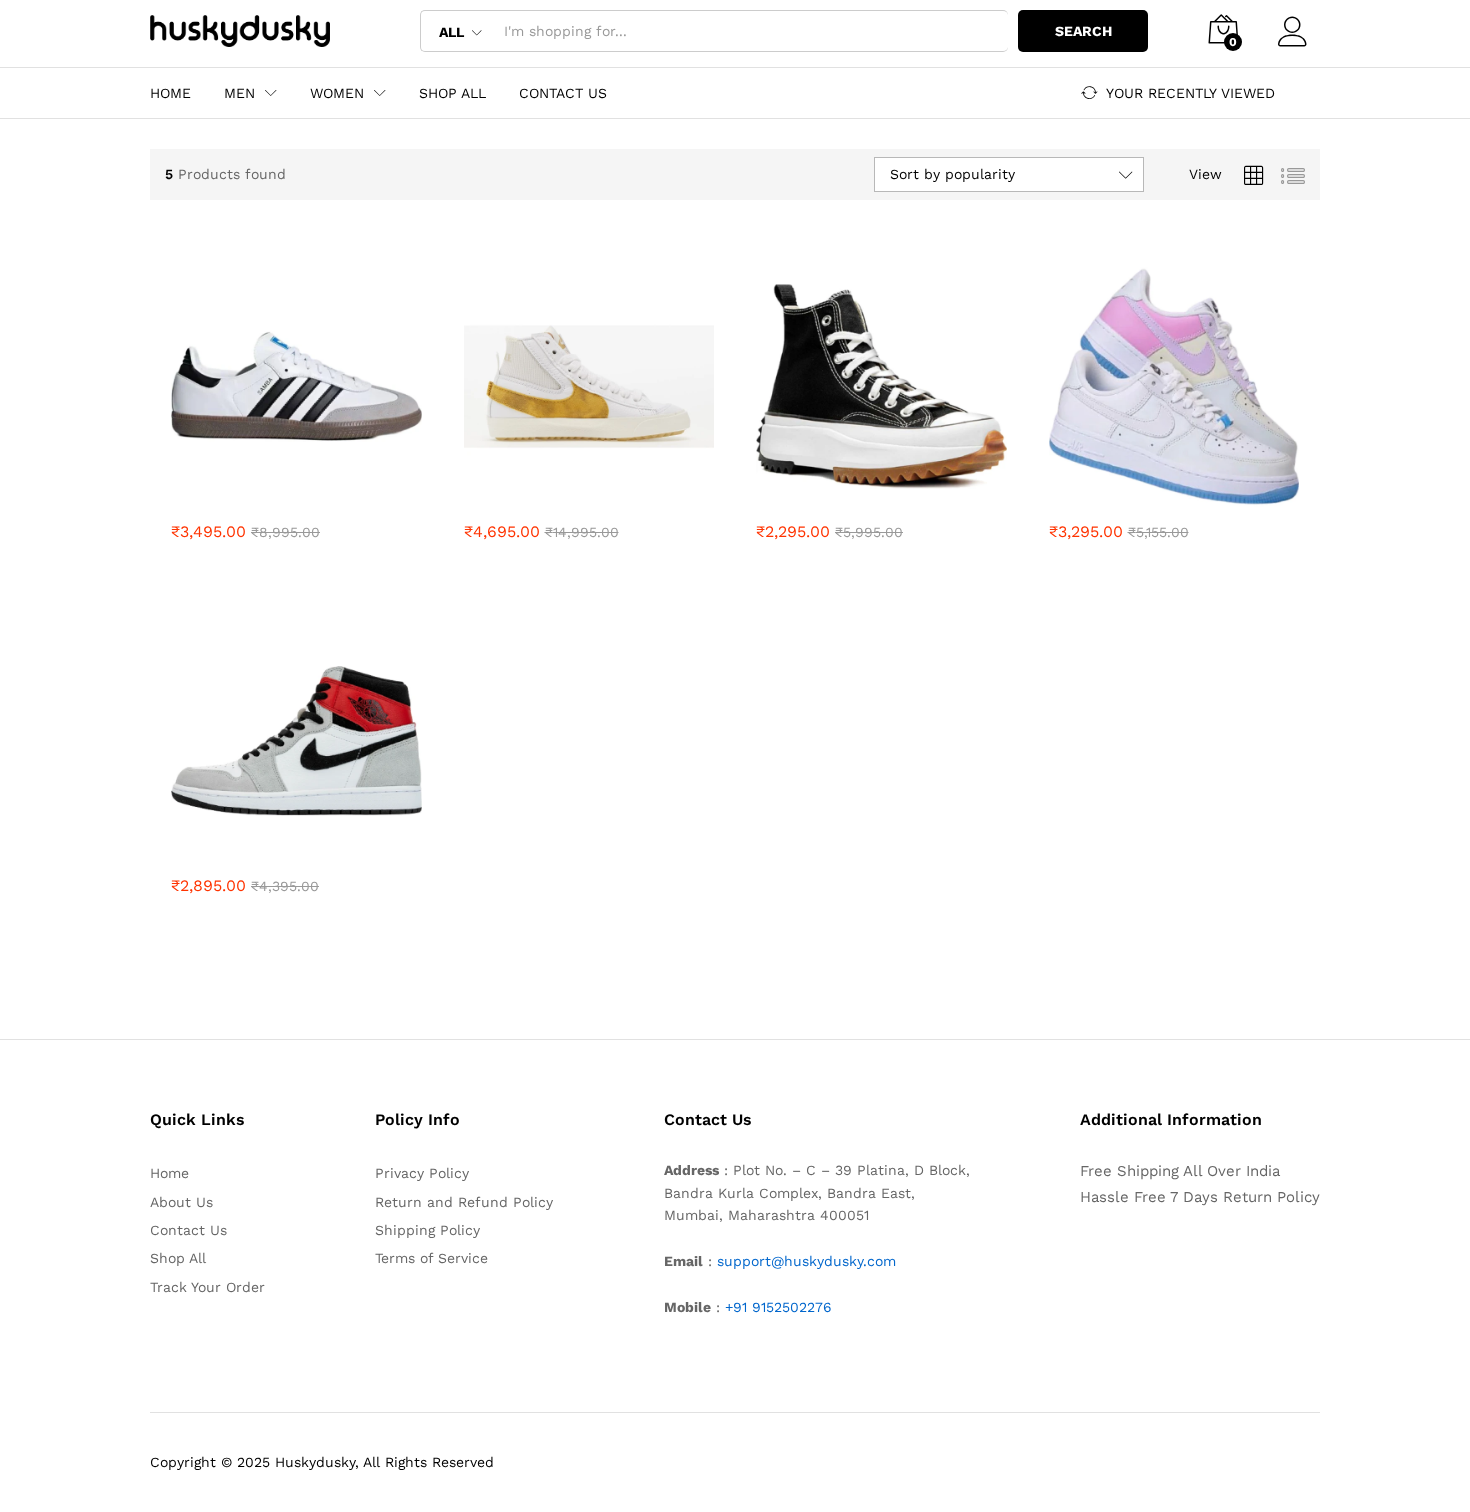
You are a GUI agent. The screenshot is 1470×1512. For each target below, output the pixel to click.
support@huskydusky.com (806, 1261)
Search (1083, 31)
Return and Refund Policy (464, 1202)
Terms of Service (431, 1258)
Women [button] (337, 93)
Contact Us (563, 93)
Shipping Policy (427, 1230)
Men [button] (239, 93)
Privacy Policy (422, 1173)
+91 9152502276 (778, 1307)
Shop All (452, 93)
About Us (181, 1202)
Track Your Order (207, 1287)
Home (170, 93)
